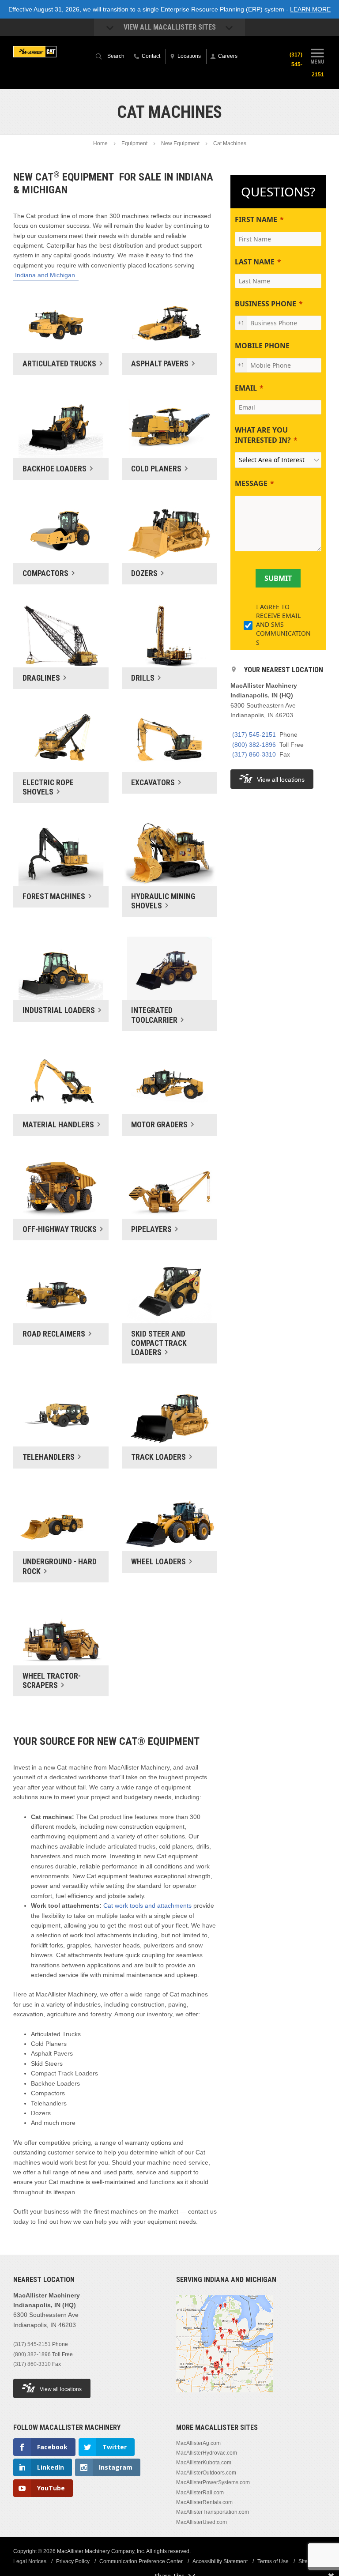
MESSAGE (251, 483)
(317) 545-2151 (254, 734)
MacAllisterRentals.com (204, 2502)
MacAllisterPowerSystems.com (213, 2482)
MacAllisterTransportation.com (213, 2512)
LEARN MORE (310, 9)
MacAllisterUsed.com (202, 2522)
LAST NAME (255, 262)
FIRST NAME (256, 219)
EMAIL (246, 388)
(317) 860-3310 (254, 754)
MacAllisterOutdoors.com (206, 2473)
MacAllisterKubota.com (204, 2463)
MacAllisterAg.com (198, 2443)
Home (100, 143)
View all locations (281, 780)
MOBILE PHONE (262, 346)
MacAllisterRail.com (200, 2493)
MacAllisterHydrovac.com (207, 2453)
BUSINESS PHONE (266, 304)
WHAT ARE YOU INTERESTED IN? (263, 435)
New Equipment (180, 143)
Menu (317, 62)
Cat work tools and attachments (147, 1906)
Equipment (134, 143)
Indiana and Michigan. (46, 275)
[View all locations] (225, 2398)
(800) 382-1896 (254, 745)
